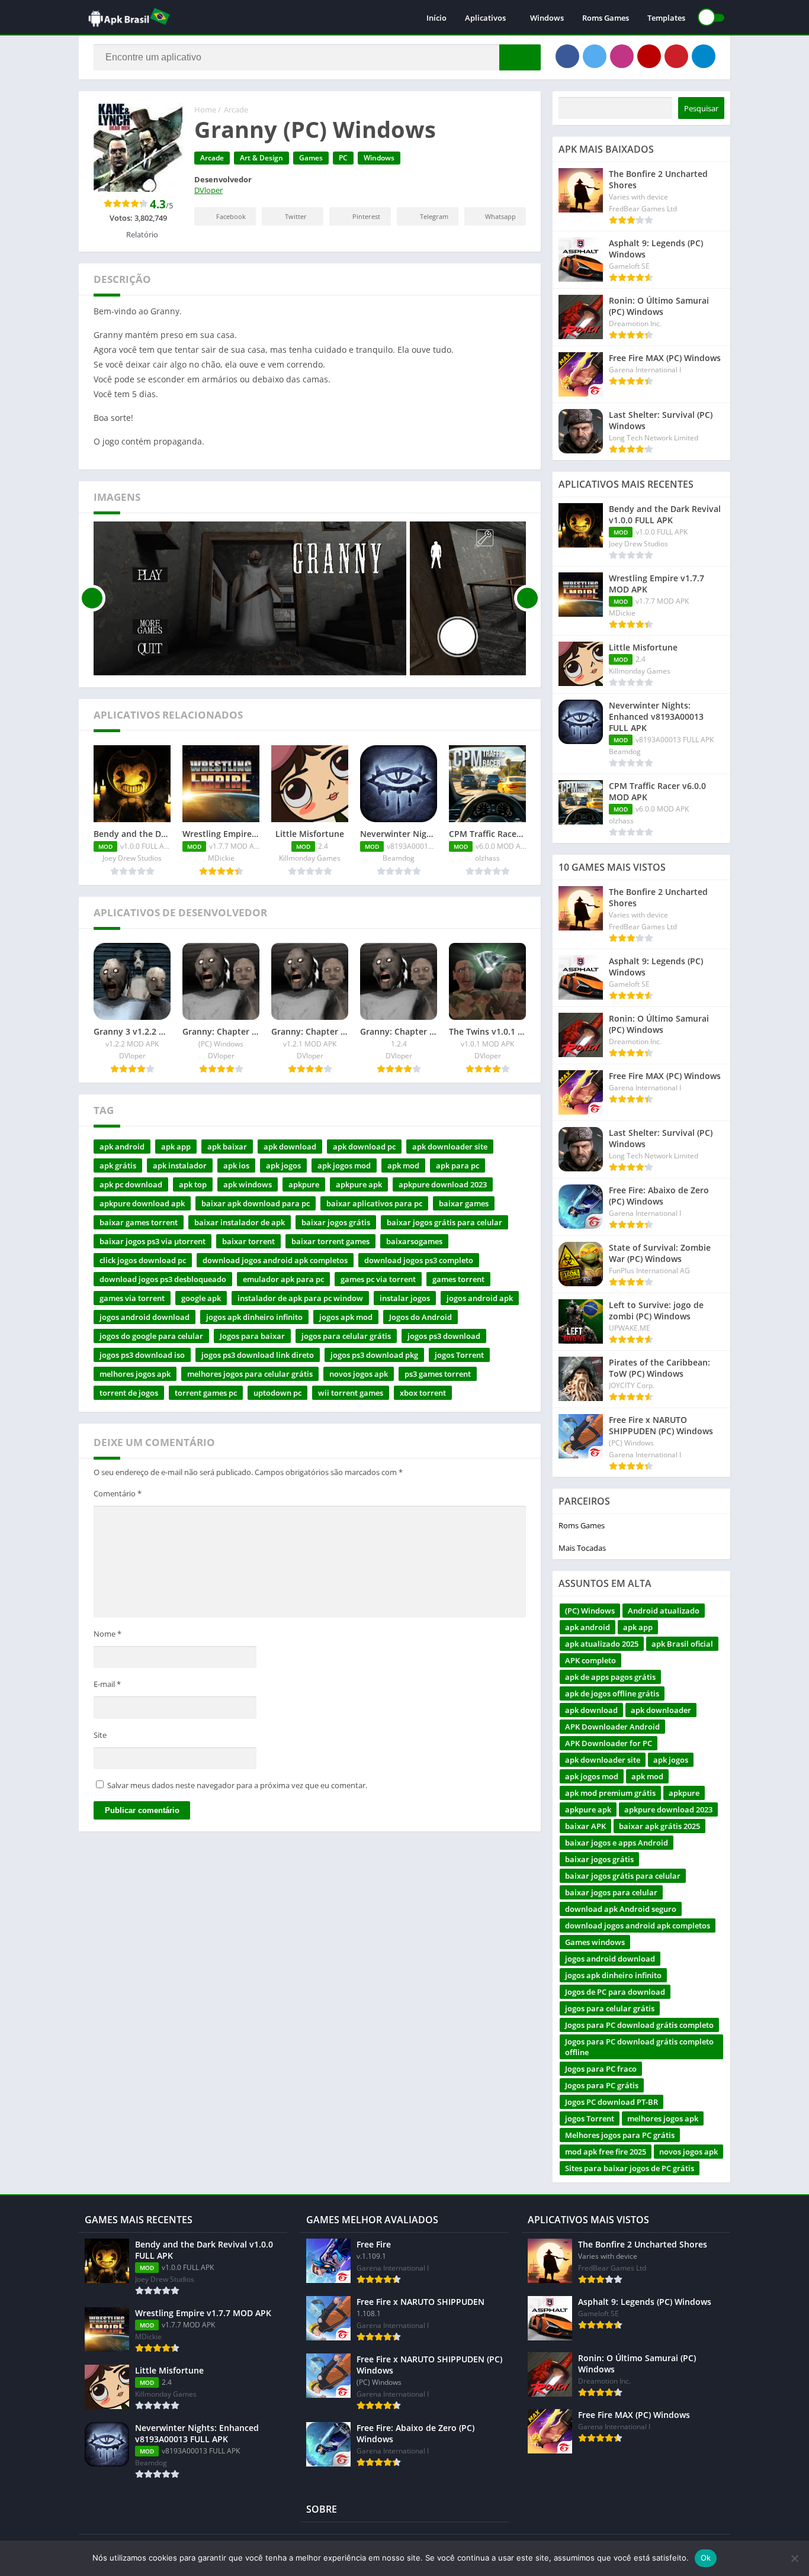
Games (311, 158)
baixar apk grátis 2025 (659, 1826)
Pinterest (366, 216)
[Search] (520, 57)
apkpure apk (359, 1184)
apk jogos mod (344, 1165)
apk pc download (131, 1184)
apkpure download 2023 (443, 1184)
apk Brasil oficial (682, 1644)
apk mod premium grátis (610, 1793)
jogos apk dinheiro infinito (254, 1317)
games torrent (458, 1279)
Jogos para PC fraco (601, 2069)
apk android (122, 1147)
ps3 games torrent (438, 1374)
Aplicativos (485, 18)
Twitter (296, 216)
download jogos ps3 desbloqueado (163, 1279)
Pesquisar (701, 108)
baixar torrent (248, 1241)
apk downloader (661, 1710)
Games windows (595, 1942)
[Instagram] (622, 56)
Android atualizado (664, 1611)
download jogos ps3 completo (419, 1260)
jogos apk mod (346, 1317)
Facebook (231, 216)
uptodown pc (277, 1393)
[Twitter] (595, 56)
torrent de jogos (129, 1393)
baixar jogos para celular (611, 1892)
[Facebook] (567, 56)
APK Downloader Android (612, 1727)
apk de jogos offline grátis (612, 1693)
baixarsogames (414, 1241)
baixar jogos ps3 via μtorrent (153, 1241)
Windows (547, 18)
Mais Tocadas (582, 1548)
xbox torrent (423, 1393)
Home (205, 110)
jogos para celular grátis (346, 1336)
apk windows (248, 1184)
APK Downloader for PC (609, 1743)
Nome (107, 1634)
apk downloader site (450, 1147)
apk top (193, 1184)
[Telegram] (704, 56)
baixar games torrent (139, 1222)
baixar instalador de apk (240, 1222)
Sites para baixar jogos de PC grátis (630, 2168)
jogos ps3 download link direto (258, 1355)
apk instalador (180, 1165)
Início (436, 18)
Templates (666, 18)
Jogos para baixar (252, 1336)
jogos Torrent (459, 1355)
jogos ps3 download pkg (374, 1355)
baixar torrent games (330, 1241)
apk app (176, 1147)
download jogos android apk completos (275, 1260)
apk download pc (364, 1147)
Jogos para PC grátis (602, 2085)
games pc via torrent (378, 1279)
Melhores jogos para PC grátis (620, 2135)
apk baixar (227, 1147)
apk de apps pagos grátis (610, 1677)
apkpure (304, 1184)
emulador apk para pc (283, 1279)
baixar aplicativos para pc (374, 1203)
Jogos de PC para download (615, 1992)
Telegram (434, 216)
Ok (706, 2558)
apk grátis (118, 1165)
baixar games (464, 1203)
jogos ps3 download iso (142, 1355)
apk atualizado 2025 (602, 1644)
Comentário (118, 1493)
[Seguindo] (527, 598)
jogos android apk (480, 1298)
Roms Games (606, 18)
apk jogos (283, 1165)
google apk (201, 1298)
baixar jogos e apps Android (617, 1843)
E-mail (107, 1684)
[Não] (794, 2558)
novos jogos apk (359, 1374)
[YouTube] (649, 56)
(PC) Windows (590, 1611)
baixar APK (585, 1826)
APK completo (590, 1660)
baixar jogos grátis (336, 1222)
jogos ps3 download (444, 1336)
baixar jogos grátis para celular (444, 1222)
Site (100, 1735)
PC (343, 158)
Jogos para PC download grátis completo (639, 2025)
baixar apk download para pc (256, 1203)
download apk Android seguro (621, 1909)
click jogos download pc (143, 1260)
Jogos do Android (420, 1317)
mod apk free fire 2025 (606, 2152)
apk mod (403, 1165)
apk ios (236, 1165)
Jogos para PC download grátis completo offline (639, 2047)
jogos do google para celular (151, 1336)
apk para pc (458, 1165)
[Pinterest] (676, 56)
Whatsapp (500, 216)
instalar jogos (405, 1298)
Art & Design (261, 158)
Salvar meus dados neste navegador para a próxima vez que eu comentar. (237, 1785)
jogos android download (145, 1317)
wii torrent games (351, 1393)
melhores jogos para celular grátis (250, 1374)
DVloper (208, 190)
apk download (290, 1147)
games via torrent (132, 1298)
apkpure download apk (142, 1203)
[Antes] (92, 598)
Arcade (236, 110)
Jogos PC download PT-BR (611, 2102)
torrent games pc (206, 1393)
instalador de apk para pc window (300, 1298)
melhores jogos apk (135, 1374)
